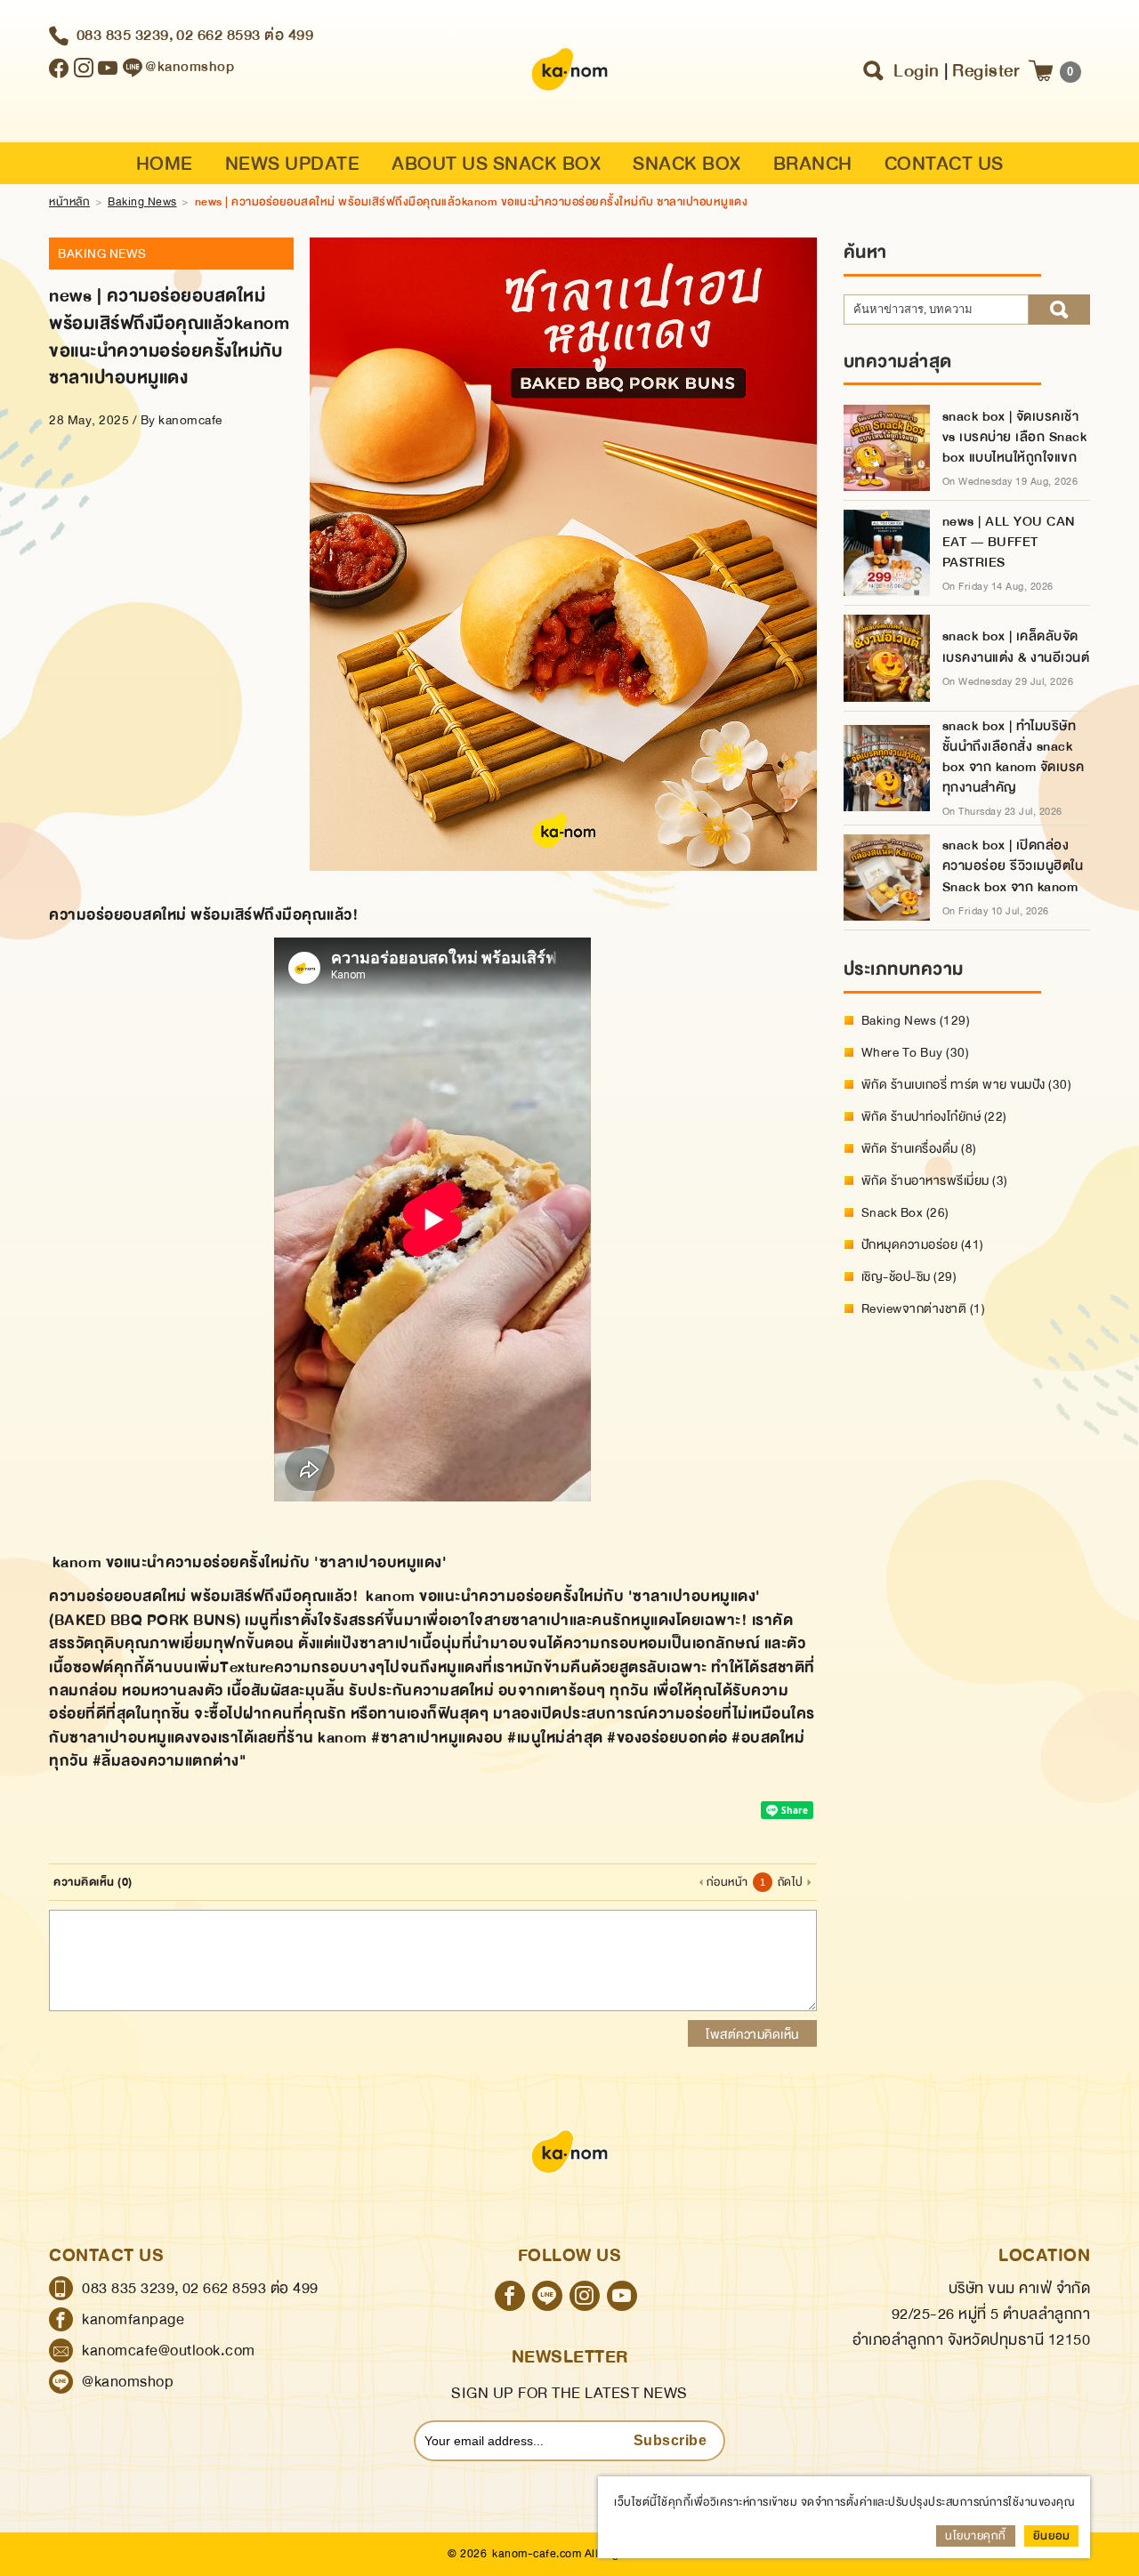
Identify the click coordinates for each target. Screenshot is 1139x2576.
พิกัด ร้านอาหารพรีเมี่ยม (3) (935, 1180)
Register (986, 71)
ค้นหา (1059, 310)
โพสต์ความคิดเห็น (752, 2034)
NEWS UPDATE (293, 164)
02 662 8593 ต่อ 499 (245, 35)
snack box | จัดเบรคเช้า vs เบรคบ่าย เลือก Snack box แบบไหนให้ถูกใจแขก (1015, 437)
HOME (165, 164)
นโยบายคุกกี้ (976, 2536)
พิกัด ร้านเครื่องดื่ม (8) (919, 1148)
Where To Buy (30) (916, 1052)
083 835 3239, (125, 35)
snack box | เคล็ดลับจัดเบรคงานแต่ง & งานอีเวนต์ (1016, 647)
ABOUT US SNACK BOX (496, 164)
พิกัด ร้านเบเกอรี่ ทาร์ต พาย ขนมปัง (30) (967, 1084)
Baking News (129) (916, 1020)
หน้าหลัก (69, 202)
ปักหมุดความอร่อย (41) (923, 1244)
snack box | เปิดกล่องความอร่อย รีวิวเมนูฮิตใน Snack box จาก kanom (1013, 866)
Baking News (142, 202)
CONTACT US (944, 164)
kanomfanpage (133, 2319)
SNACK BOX (687, 164)
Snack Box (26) (905, 1212)
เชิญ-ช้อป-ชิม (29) (909, 1276)
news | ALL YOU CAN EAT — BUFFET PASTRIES (1009, 542)
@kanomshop (128, 2382)
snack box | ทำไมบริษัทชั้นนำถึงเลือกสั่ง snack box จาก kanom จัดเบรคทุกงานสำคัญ (1014, 757)
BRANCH (813, 164)
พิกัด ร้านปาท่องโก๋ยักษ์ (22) (934, 1116)
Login (917, 71)
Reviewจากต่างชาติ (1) (924, 1308)
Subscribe (670, 2440)
